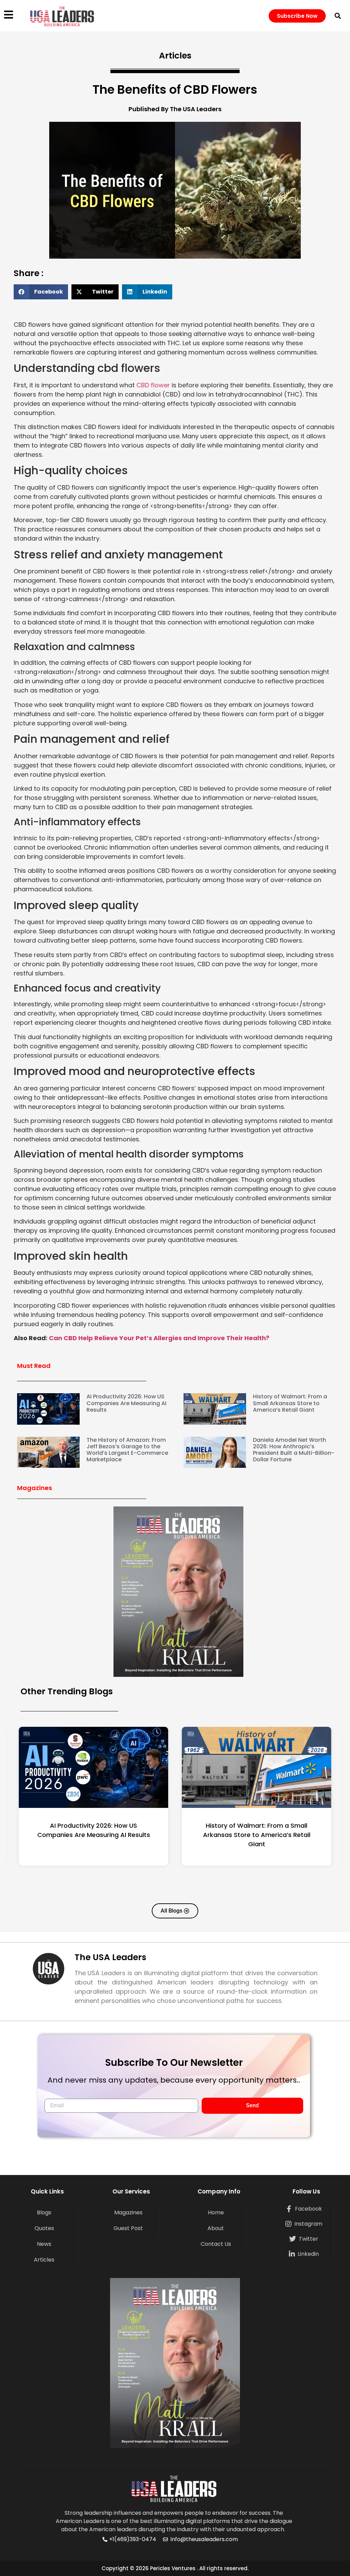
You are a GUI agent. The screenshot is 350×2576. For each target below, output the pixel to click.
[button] (338, 16)
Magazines (128, 2212)
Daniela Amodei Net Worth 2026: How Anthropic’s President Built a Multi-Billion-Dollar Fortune (294, 1450)
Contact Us (216, 2244)
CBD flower (153, 385)
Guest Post (128, 2228)
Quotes (44, 2228)
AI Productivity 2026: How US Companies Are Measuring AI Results (126, 1403)
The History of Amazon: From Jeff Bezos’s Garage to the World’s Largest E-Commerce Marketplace (127, 1450)
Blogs (44, 2212)
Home (216, 2212)
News (44, 2244)
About (216, 2228)
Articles (44, 2260)
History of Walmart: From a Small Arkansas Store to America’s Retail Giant (290, 1403)
